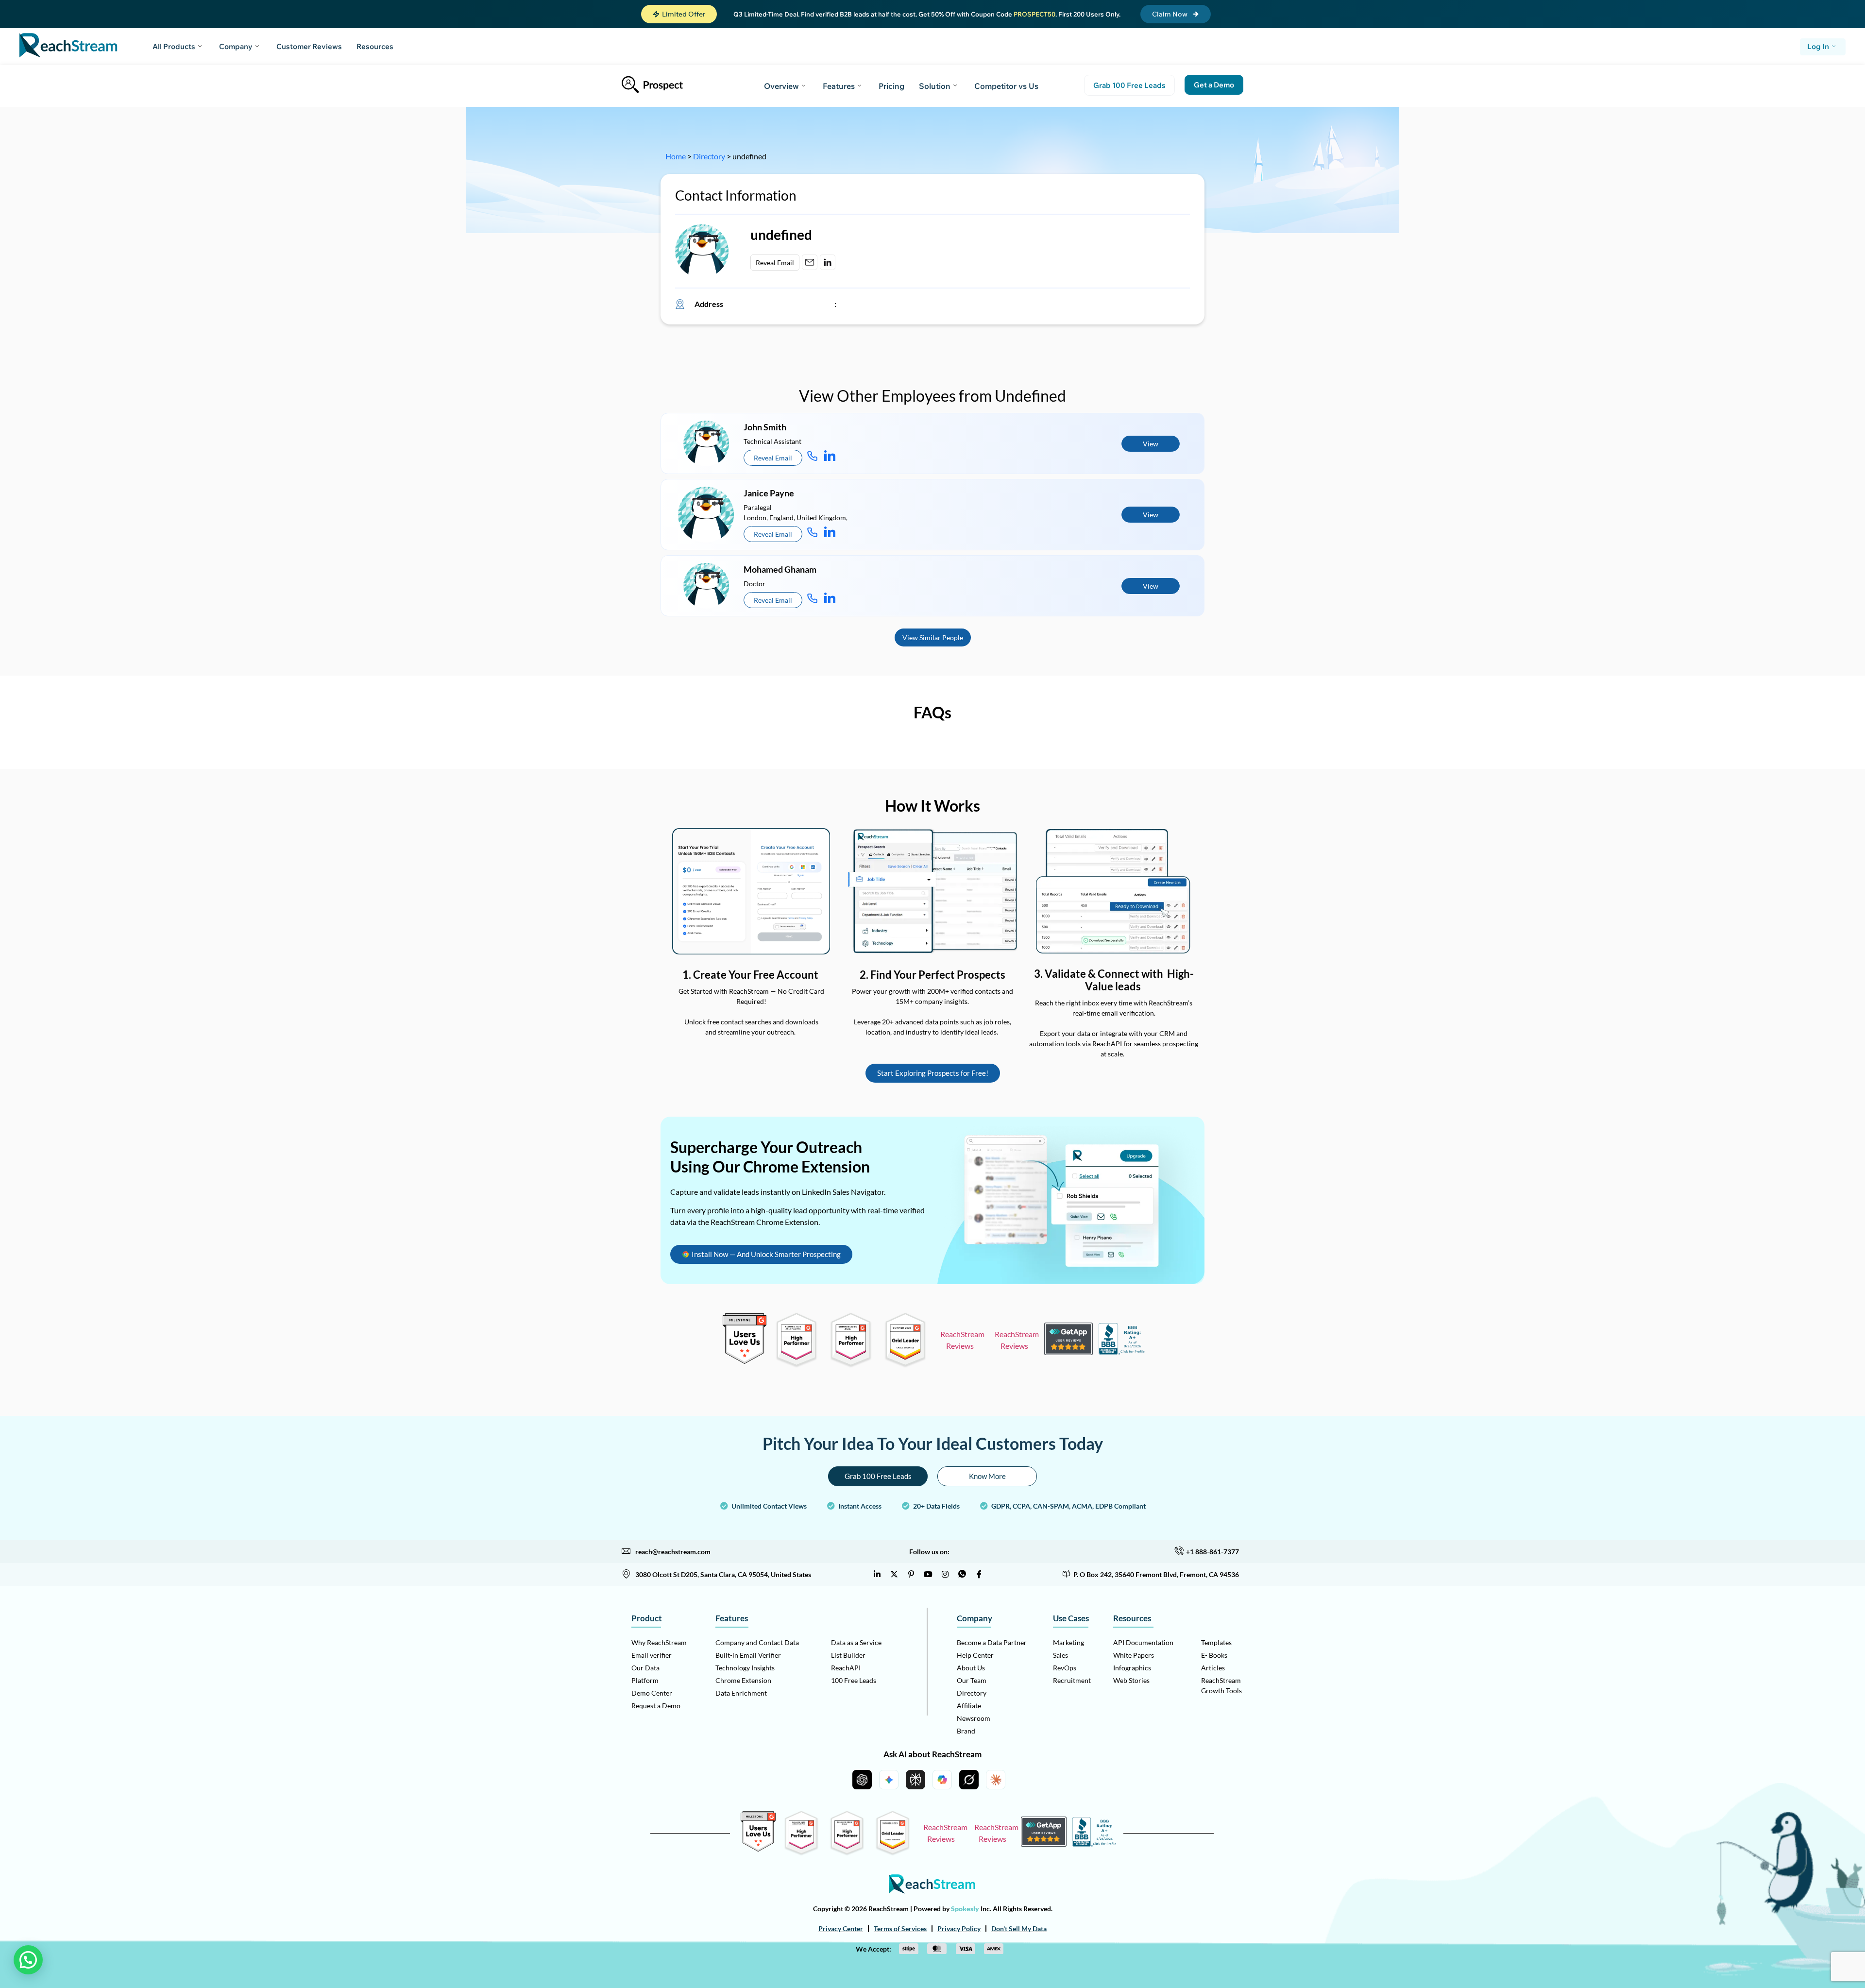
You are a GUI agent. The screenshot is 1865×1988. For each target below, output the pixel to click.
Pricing (891, 86)
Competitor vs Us (1006, 86)
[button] (679, 14)
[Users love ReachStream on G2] (745, 1361)
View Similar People (933, 637)
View (1151, 444)
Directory (709, 156)
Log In (1818, 46)
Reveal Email (775, 263)
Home (676, 156)
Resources (375, 46)
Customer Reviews (309, 46)
